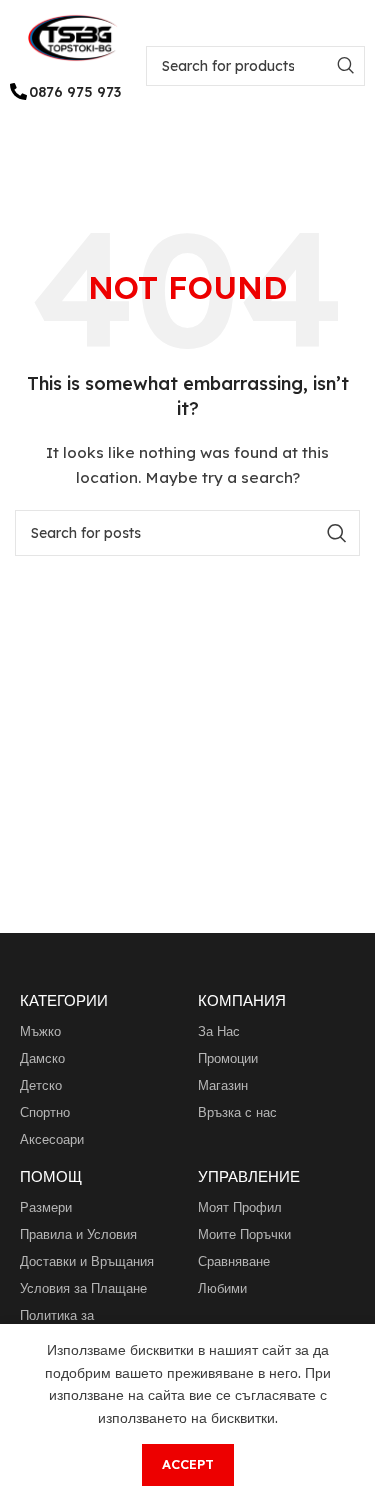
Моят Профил (240, 1207)
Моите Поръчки (244, 1234)
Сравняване (234, 1261)
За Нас (219, 1031)
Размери (46, 1207)
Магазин (223, 1085)
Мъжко (40, 1031)
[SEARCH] (345, 66)
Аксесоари (52, 1139)
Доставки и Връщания (87, 1261)
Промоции (228, 1058)
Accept (188, 1464)
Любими (222, 1288)
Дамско (42, 1058)
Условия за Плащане (83, 1288)
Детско (41, 1085)
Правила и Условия (78, 1234)
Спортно (45, 1112)
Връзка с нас (237, 1112)
